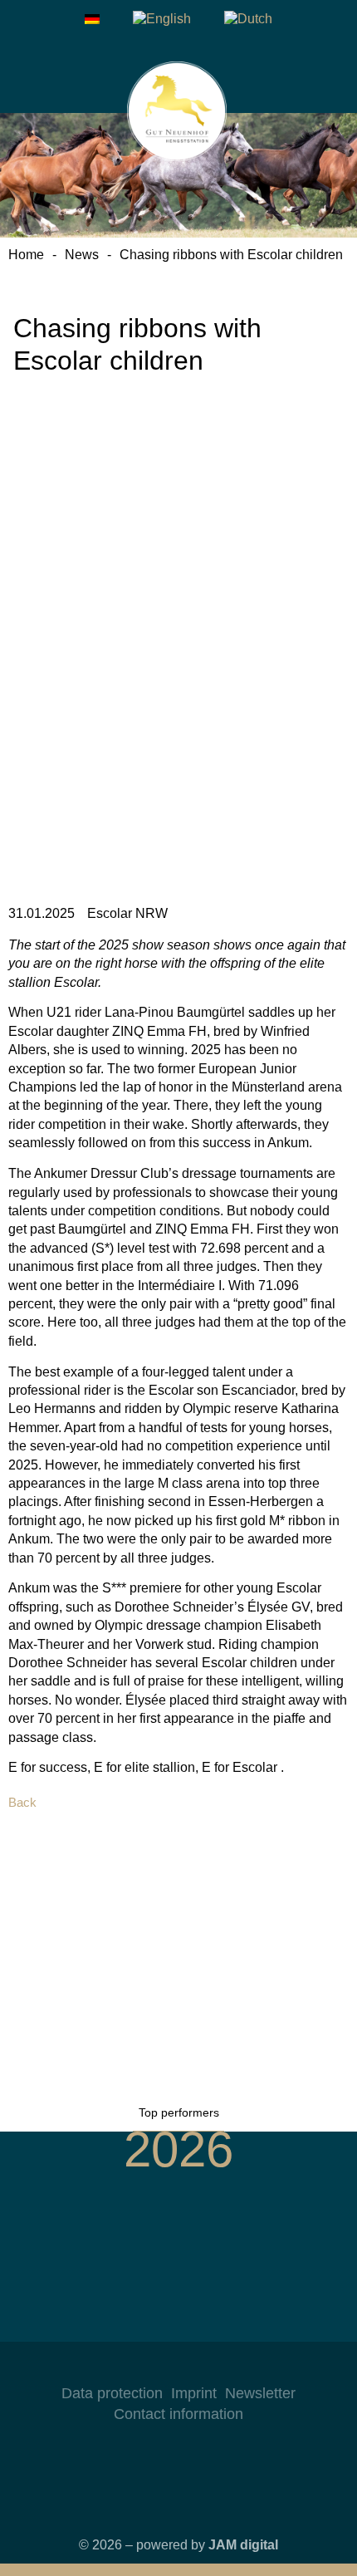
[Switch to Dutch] (248, 19)
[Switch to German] (92, 19)
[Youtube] (212, 2367)
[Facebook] (178, 2367)
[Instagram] (145, 2367)
